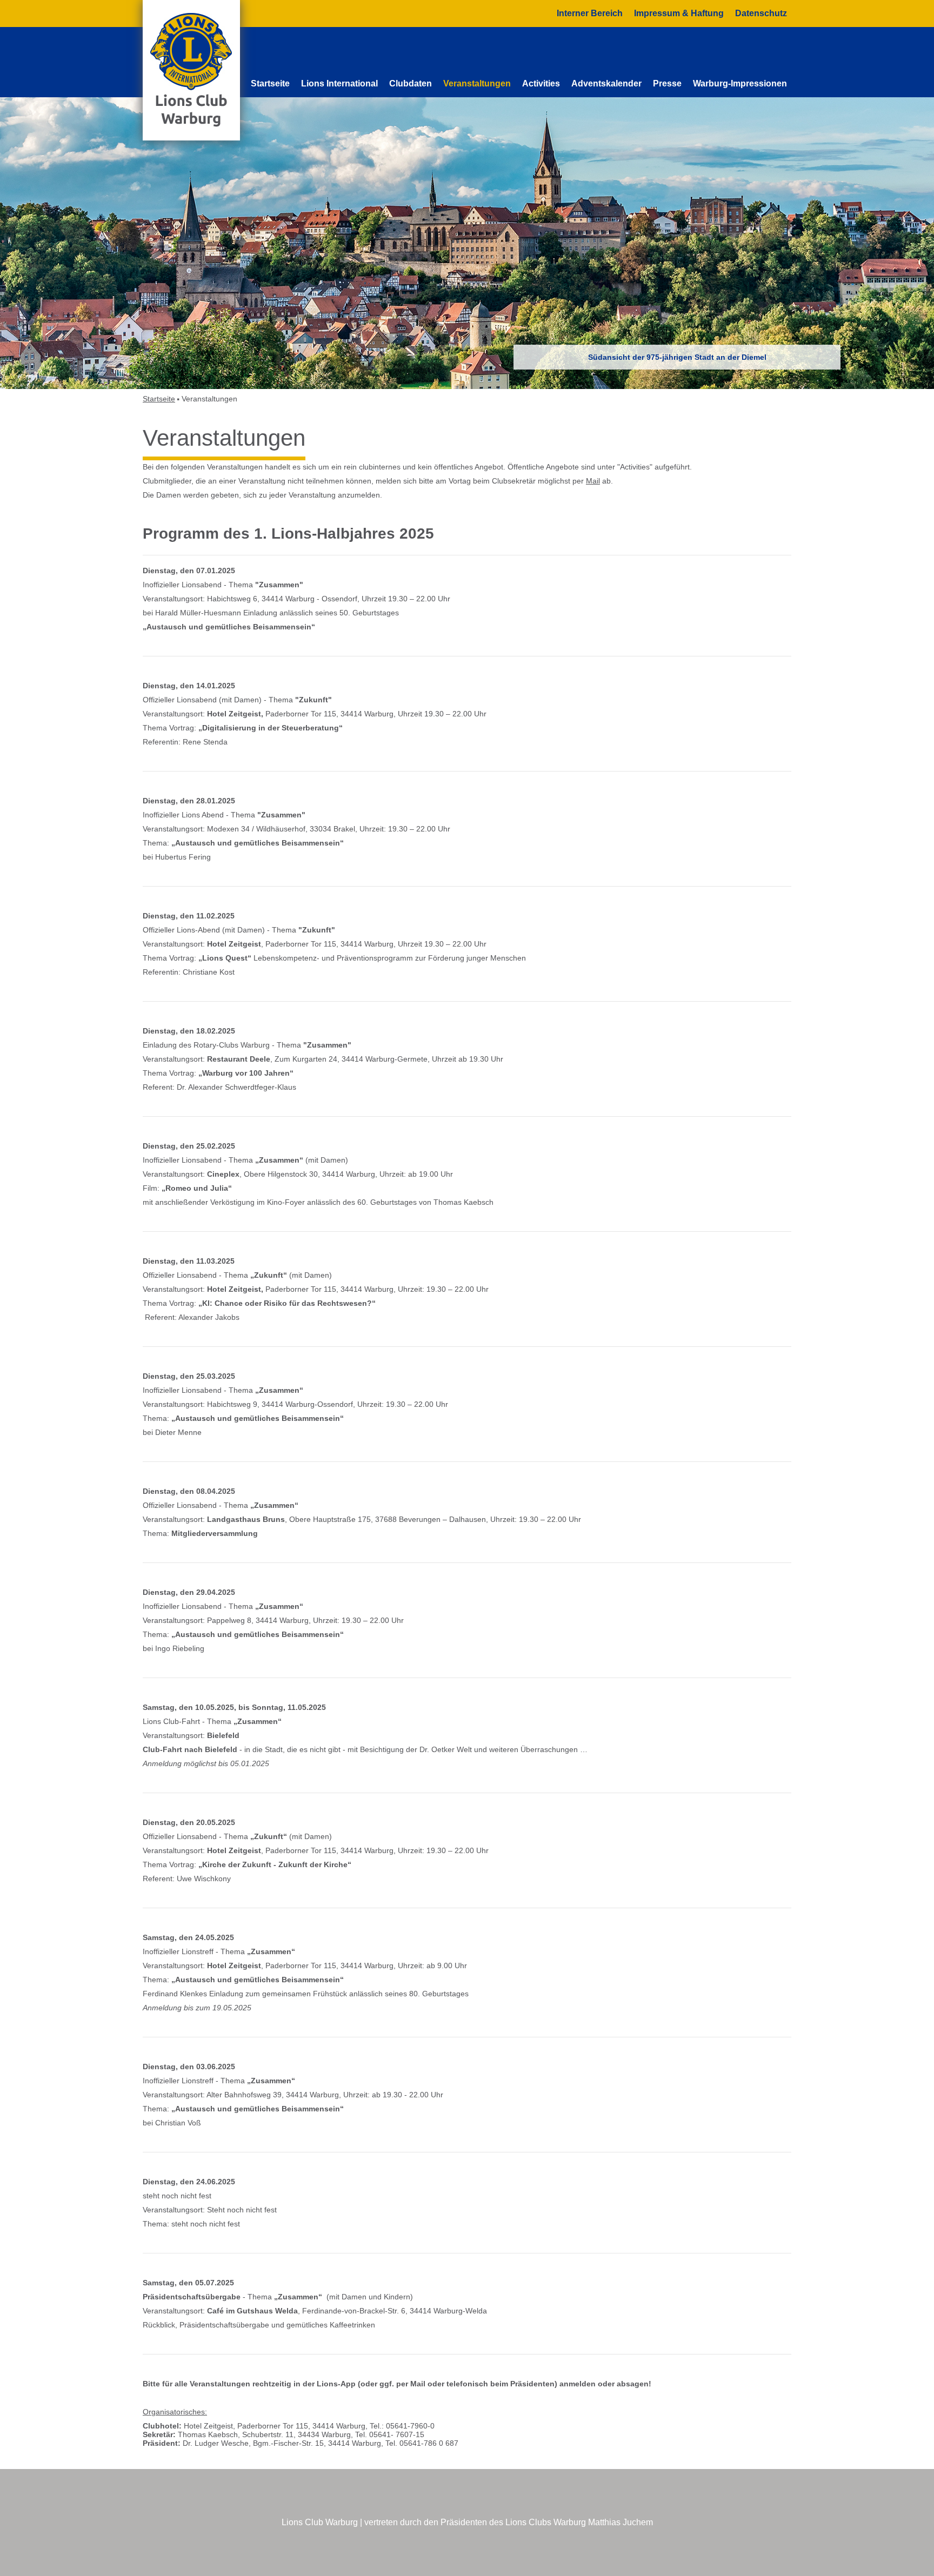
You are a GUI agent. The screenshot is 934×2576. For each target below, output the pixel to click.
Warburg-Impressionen (740, 83)
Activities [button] (541, 83)
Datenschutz (761, 13)
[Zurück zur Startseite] (191, 70)
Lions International (339, 83)
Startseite (270, 83)
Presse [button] (667, 83)
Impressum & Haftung (679, 13)
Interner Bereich (590, 13)
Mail (593, 481)
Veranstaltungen (477, 83)
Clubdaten (411, 83)
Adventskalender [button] (606, 83)
